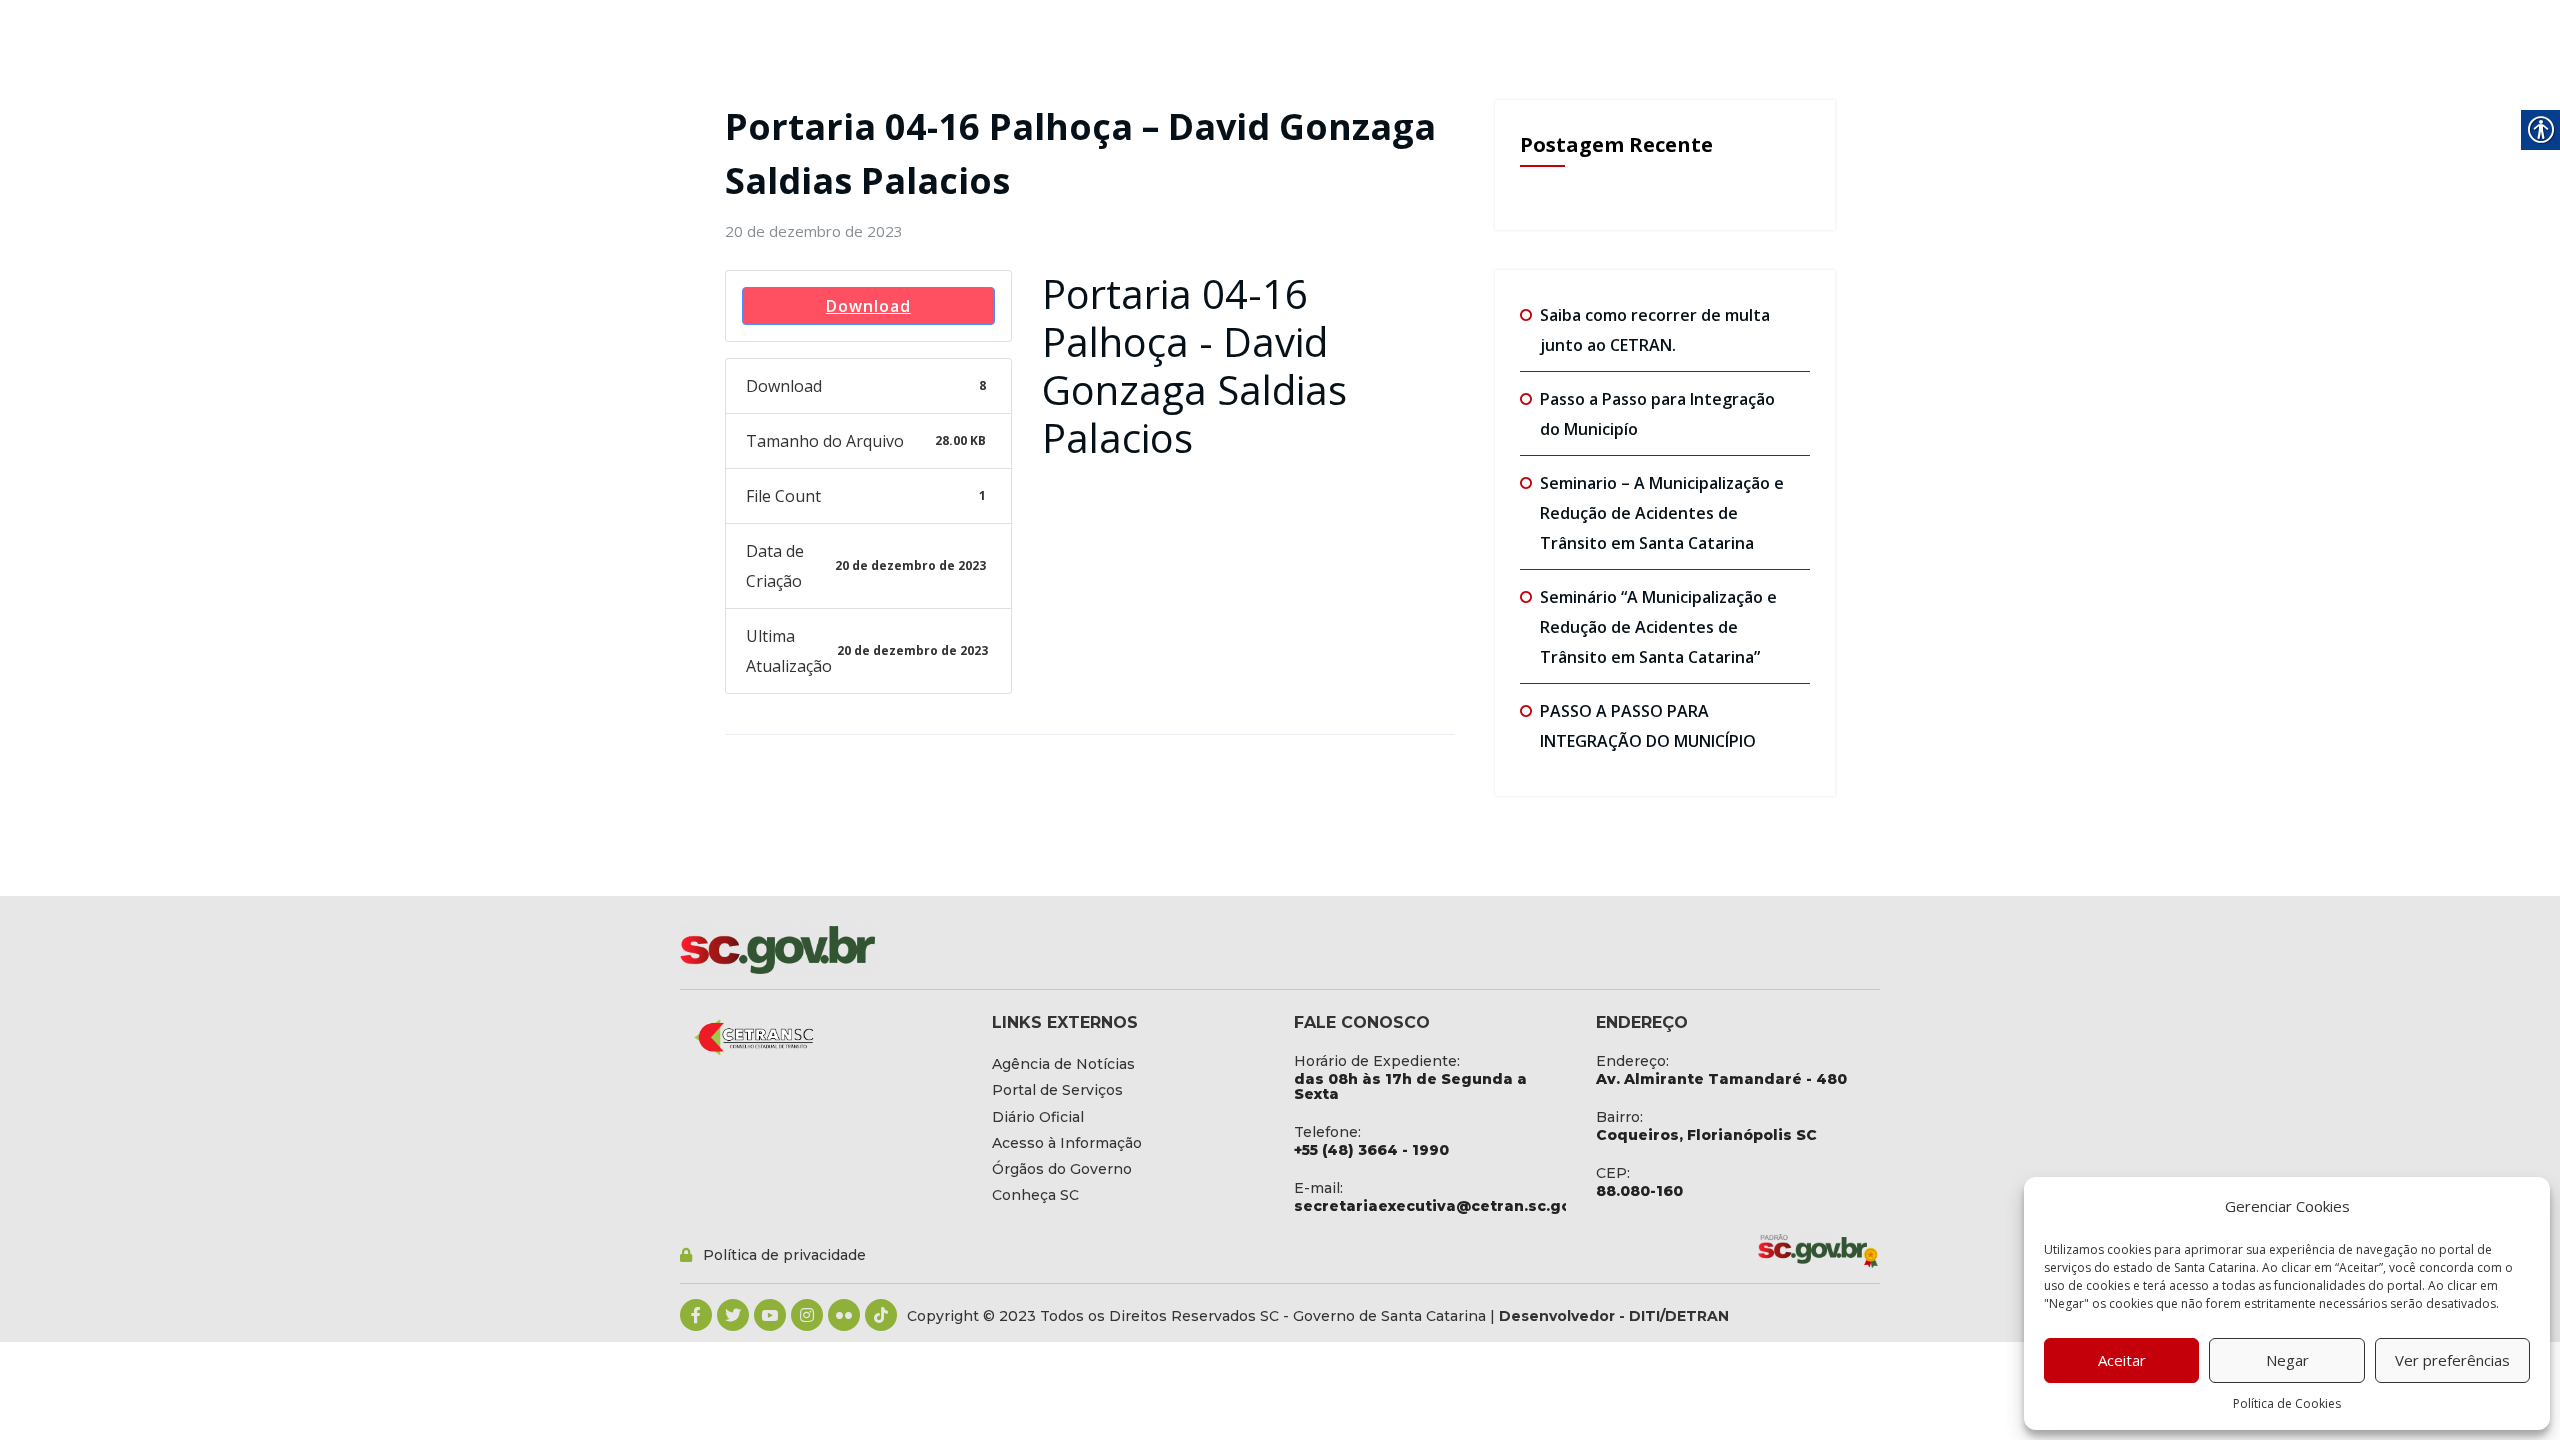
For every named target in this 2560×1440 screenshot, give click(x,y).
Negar (2287, 1360)
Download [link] (868, 306)
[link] (814, 231)
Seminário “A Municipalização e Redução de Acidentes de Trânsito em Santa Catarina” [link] (1658, 627)
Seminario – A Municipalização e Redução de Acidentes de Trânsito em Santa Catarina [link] (1662, 513)
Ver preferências (2452, 1360)
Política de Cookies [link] (2287, 1403)
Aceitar (2122, 1360)
